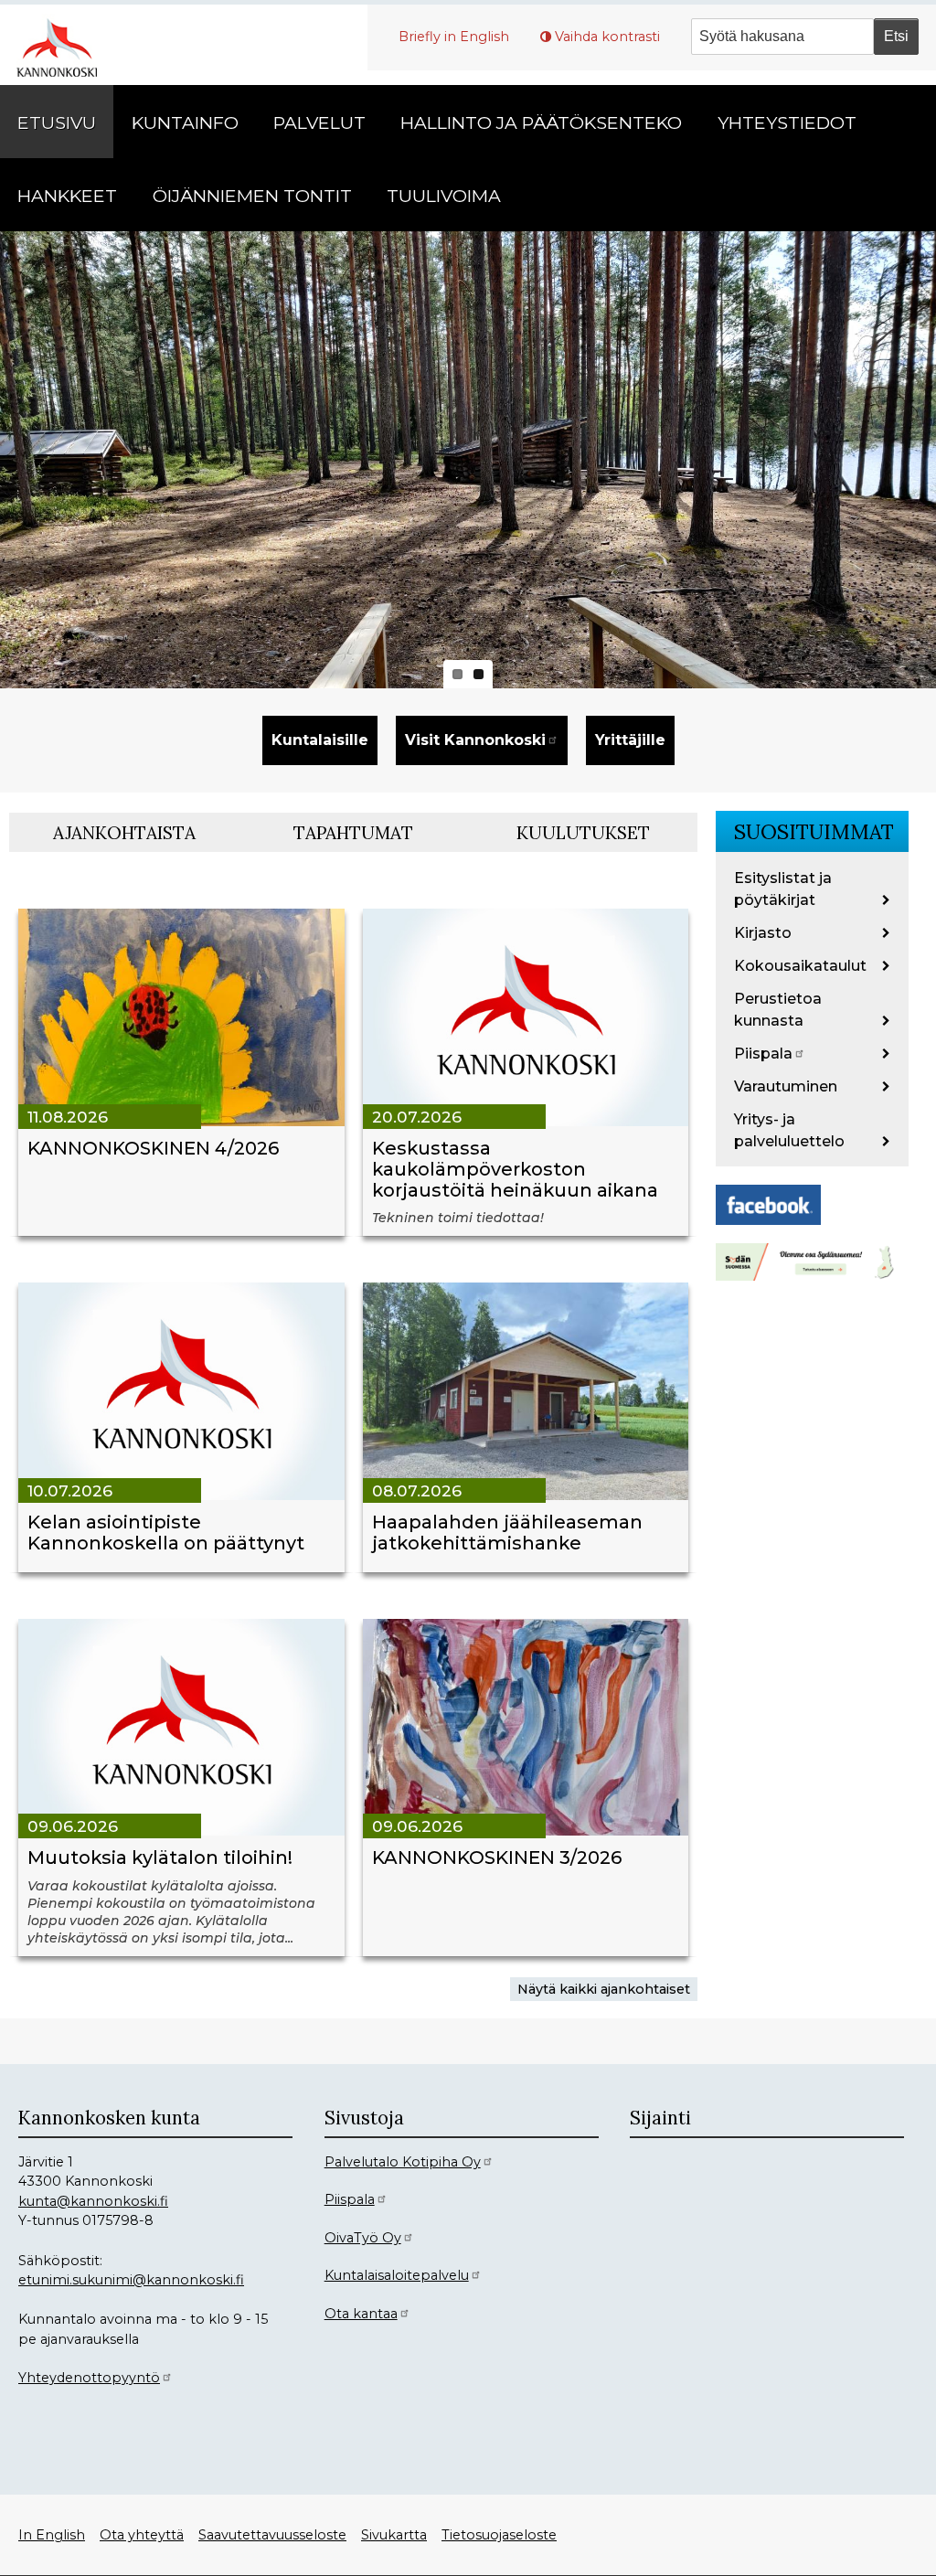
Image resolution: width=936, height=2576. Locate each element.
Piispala (763, 1054)
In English (52, 2535)
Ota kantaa (361, 2314)
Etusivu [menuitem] (57, 122)
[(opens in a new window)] (812, 1260)
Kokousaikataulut (800, 966)
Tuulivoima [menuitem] (444, 196)
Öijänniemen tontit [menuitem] (252, 196)
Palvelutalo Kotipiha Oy (403, 2162)
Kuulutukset (583, 833)
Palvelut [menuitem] (319, 122)
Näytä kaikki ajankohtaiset (604, 1989)
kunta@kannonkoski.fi (93, 2201)
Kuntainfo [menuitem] (185, 122)
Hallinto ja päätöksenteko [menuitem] (541, 122)
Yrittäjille (630, 740)
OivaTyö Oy (363, 2238)
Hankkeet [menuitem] (67, 196)
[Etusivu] (64, 45)
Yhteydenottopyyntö (89, 2378)
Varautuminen (786, 1086)
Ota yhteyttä (142, 2535)
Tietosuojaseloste (499, 2535)
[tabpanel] (353, 1436)
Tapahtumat (353, 833)
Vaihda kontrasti (607, 37)
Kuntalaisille (320, 740)
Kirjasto (763, 933)
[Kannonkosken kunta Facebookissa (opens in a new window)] (768, 1203)
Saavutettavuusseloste (272, 2535)
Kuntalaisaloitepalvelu (397, 2275)
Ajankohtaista (124, 833)
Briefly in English (454, 37)
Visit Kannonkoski (475, 740)
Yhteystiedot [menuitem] (787, 122)
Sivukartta (394, 2535)
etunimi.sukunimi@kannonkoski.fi (131, 2280)
